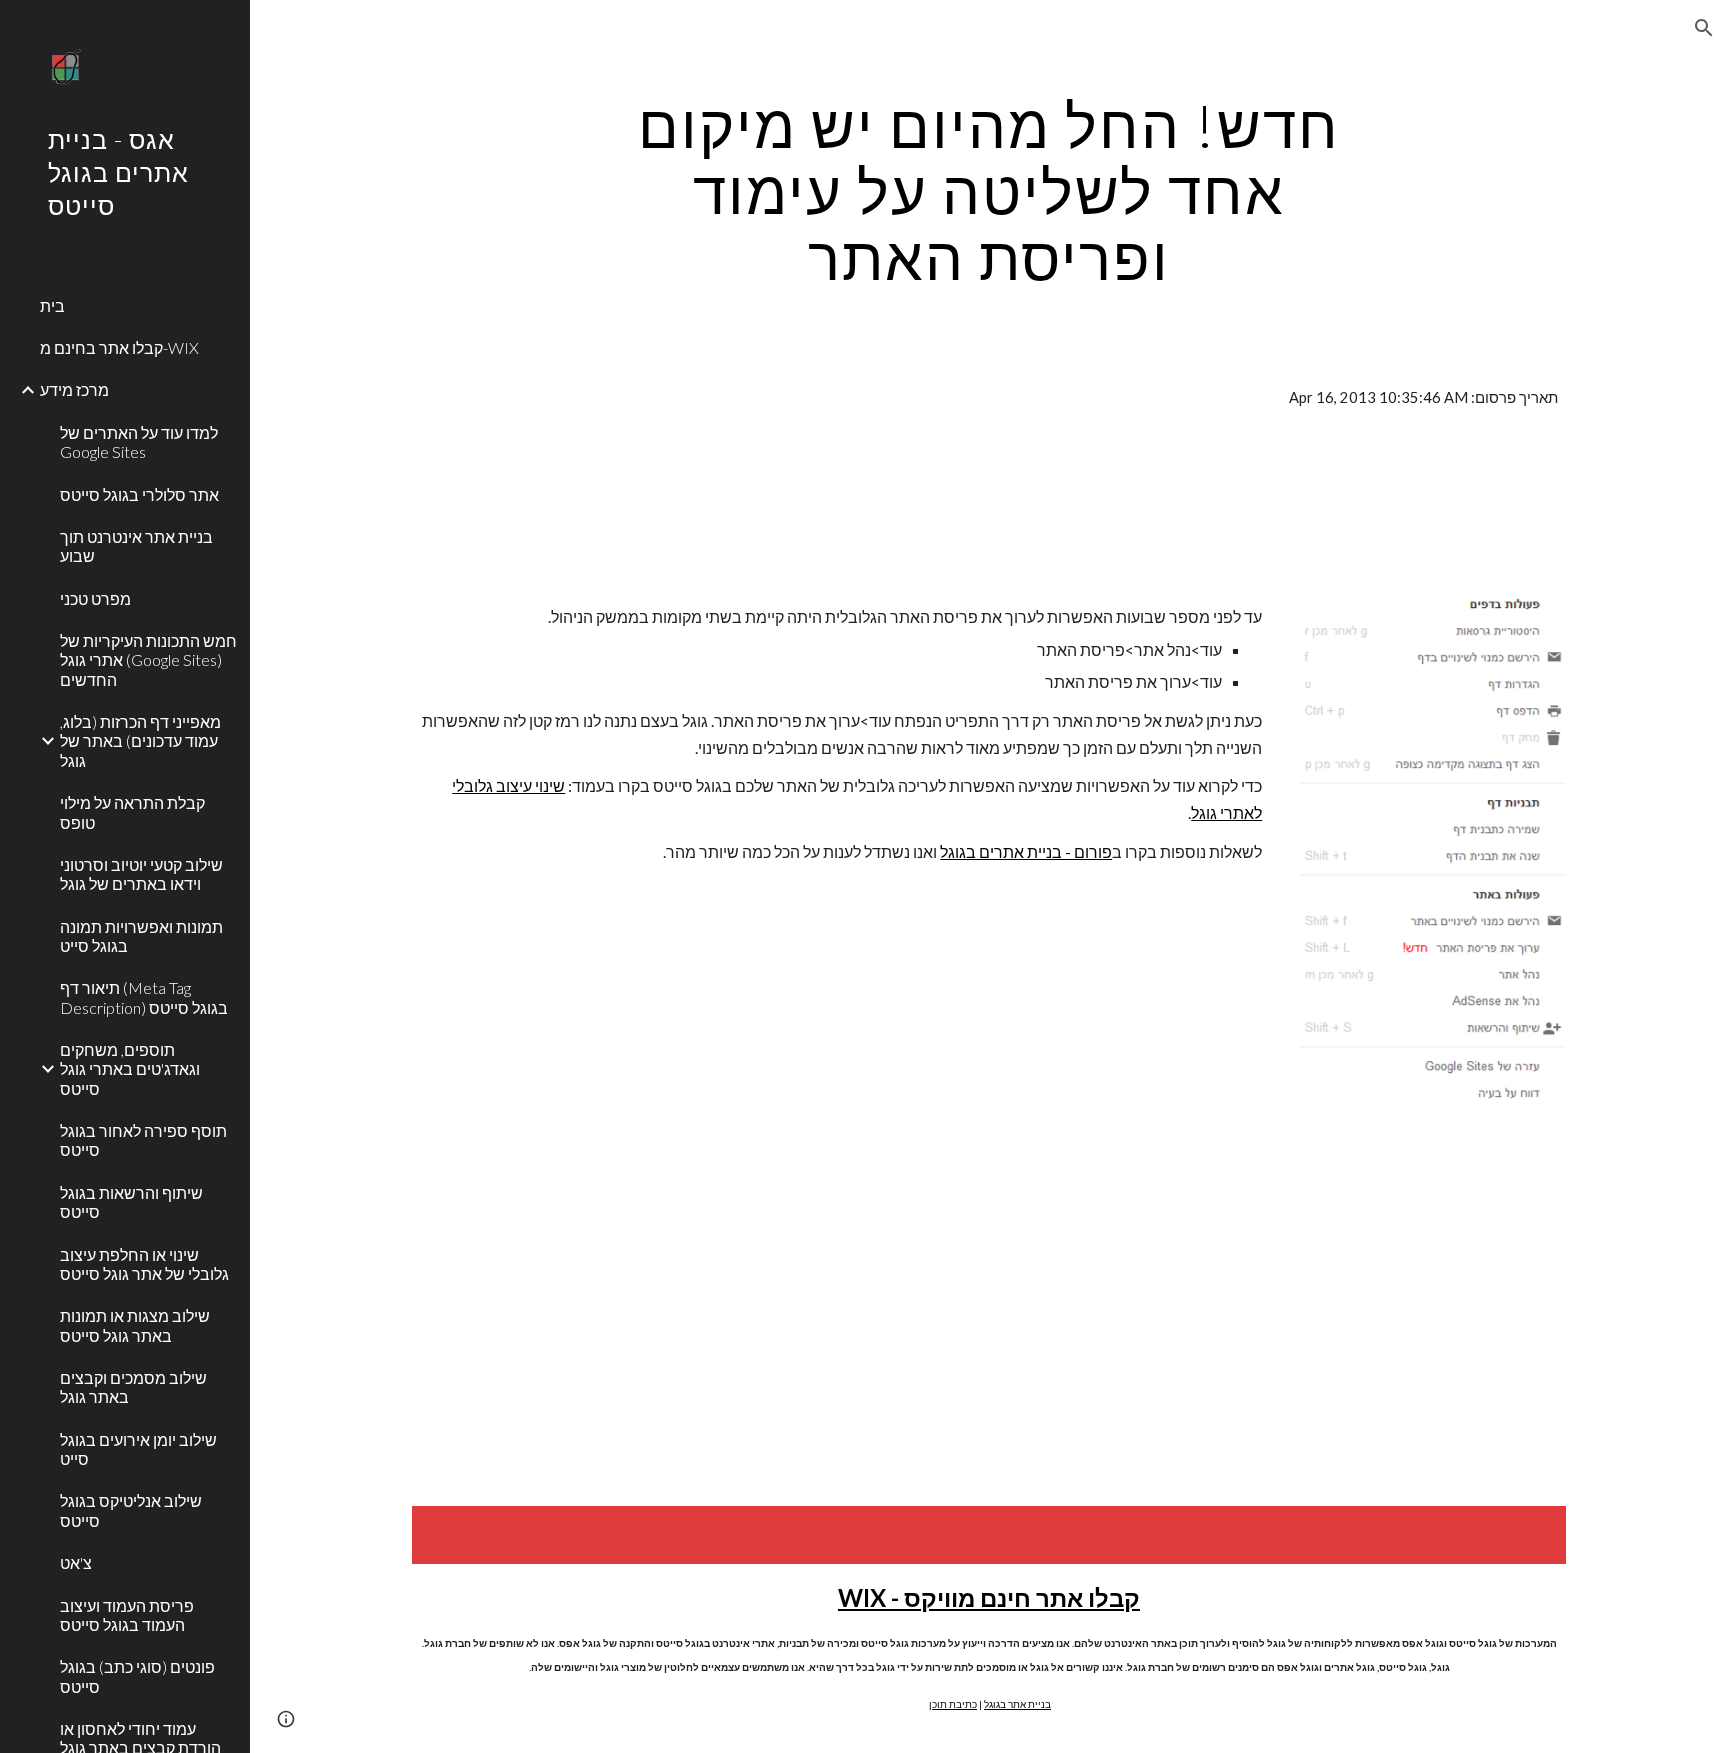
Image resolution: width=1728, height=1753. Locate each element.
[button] (1704, 28)
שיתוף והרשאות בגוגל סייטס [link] (131, 1202)
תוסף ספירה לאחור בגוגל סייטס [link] (143, 1140)
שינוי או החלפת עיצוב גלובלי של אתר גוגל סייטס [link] (144, 1264)
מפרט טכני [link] (95, 598)
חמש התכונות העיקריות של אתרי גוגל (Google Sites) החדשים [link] (148, 660)
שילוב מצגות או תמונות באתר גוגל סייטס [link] (135, 1325)
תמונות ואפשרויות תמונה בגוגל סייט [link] (141, 936)
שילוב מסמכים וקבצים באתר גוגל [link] (133, 1387)
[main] (989, 191)
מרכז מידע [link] (74, 389)
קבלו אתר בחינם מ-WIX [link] (119, 347)
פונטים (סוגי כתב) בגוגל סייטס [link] (137, 1676)
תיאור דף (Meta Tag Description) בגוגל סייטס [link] (144, 997)
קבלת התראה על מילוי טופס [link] (132, 812)
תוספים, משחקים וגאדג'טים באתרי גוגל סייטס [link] (130, 1069)
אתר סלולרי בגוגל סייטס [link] (139, 494)
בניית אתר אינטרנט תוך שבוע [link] (136, 546)
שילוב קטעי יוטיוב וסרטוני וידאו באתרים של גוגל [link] (141, 874)
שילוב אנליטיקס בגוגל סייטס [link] (131, 1510)
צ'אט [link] (76, 1562)
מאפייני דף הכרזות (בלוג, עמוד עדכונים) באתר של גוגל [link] (140, 741)
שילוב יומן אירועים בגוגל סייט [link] (138, 1449)
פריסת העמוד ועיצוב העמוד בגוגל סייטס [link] (127, 1615)
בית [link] (52, 305)
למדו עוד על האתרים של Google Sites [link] (139, 442)
